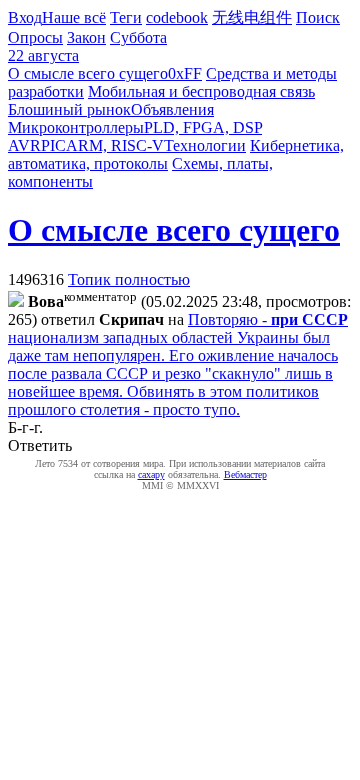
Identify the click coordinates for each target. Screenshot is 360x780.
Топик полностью (129, 279)
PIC (53, 145)
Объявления (172, 109)
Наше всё (74, 17)
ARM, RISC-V (115, 145)
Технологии (205, 145)
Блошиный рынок (69, 109)
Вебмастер (245, 474)
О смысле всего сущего (88, 73)
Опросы (35, 37)
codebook (177, 17)
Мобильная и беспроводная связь (201, 91)
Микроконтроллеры (76, 127)
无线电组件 (252, 17)
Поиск (318, 17)
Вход (25, 17)
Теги (126, 17)
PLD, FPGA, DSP (203, 127)
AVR (24, 145)
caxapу (151, 474)
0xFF (185, 73)
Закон (86, 37)
